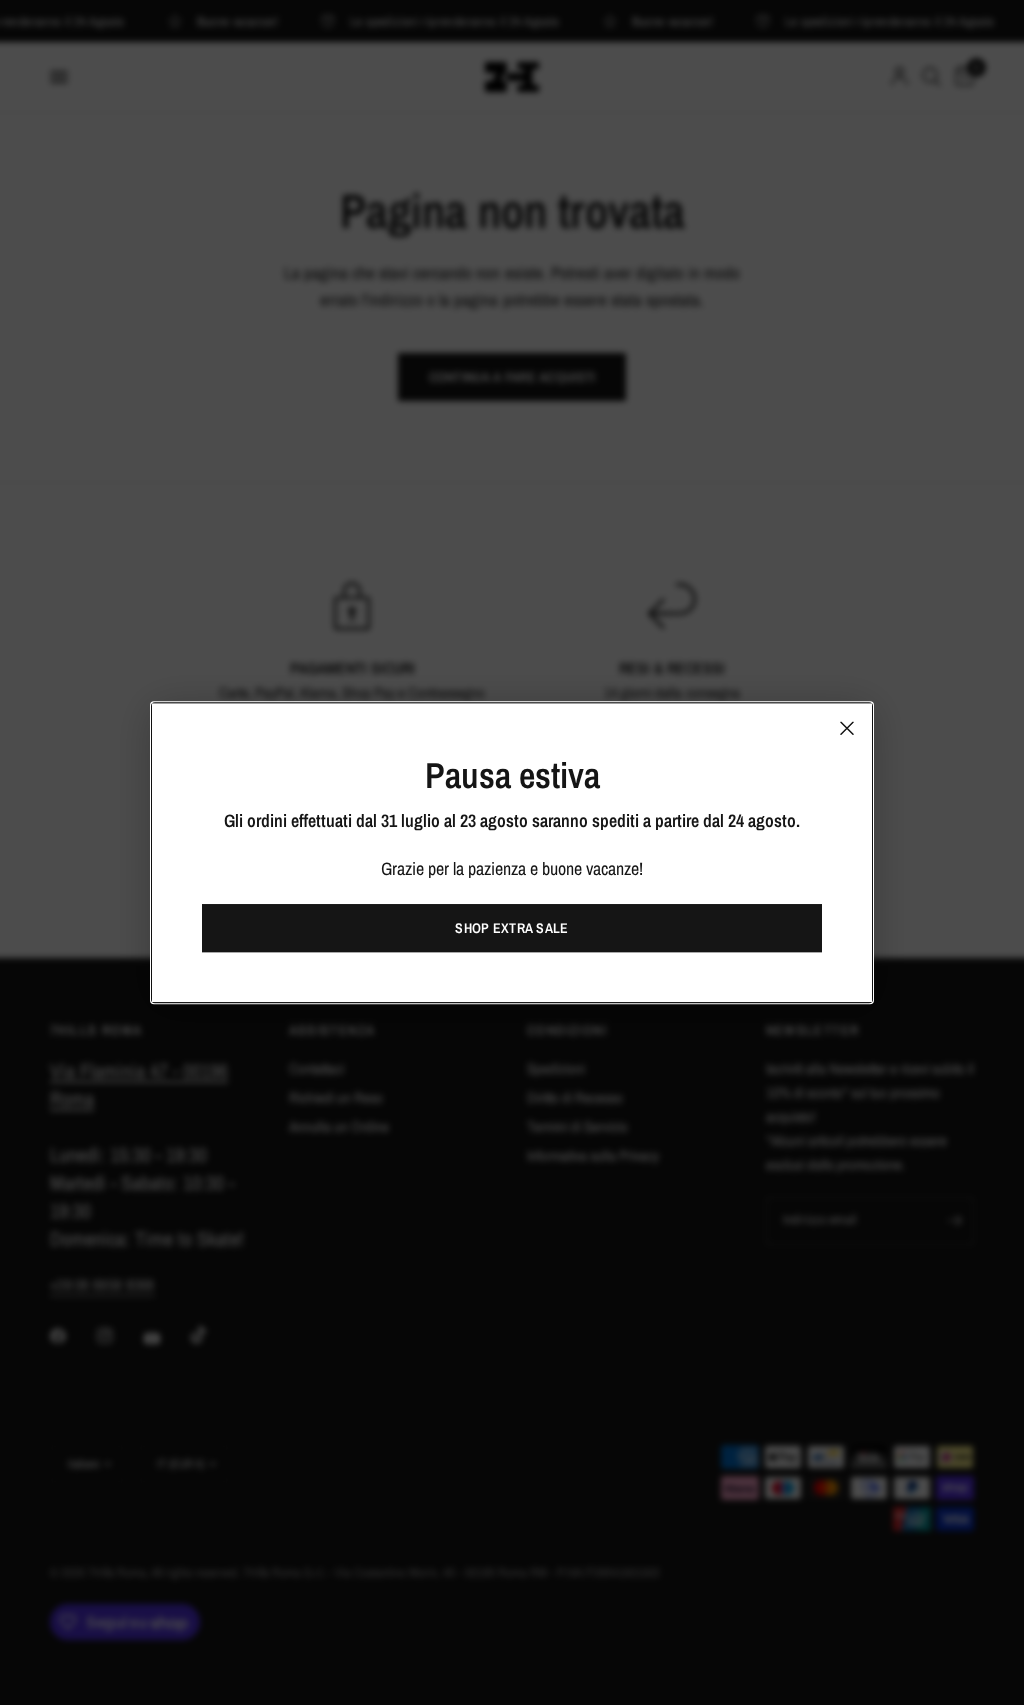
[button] (512, 928)
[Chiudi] (847, 728)
